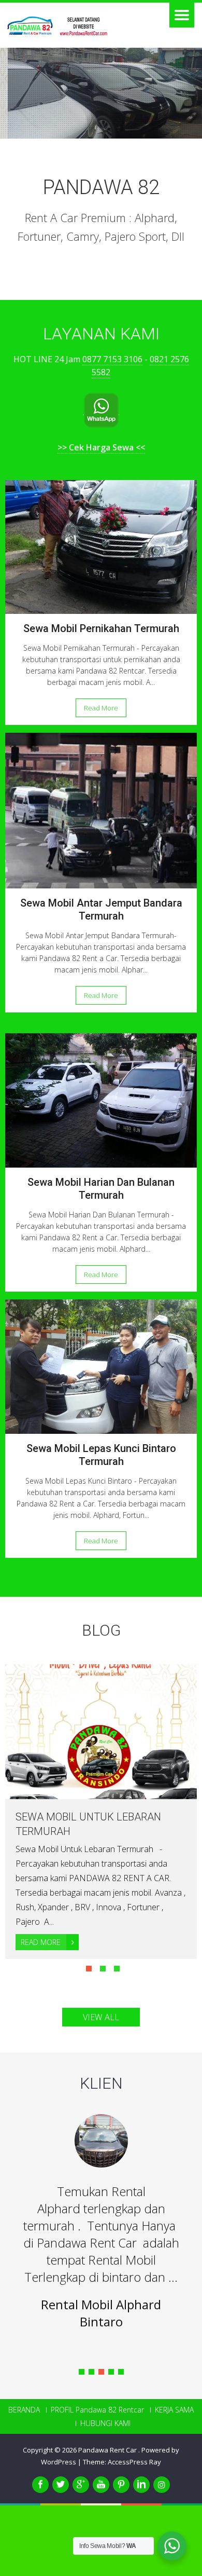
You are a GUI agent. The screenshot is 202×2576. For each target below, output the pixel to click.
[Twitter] (61, 2485)
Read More (101, 708)
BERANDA (24, 2410)
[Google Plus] (81, 2485)
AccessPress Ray (134, 2462)
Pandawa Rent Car (108, 2450)
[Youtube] (101, 2485)
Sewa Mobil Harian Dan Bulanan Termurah (101, 1189)
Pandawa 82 (101, 187)
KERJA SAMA (174, 2410)
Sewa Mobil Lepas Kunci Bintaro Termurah (101, 1455)
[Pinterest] (121, 2485)
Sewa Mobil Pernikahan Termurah (101, 628)
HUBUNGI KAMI (105, 2423)
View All (101, 2017)
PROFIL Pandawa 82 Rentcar (97, 2410)
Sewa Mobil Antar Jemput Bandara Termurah (101, 909)
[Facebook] (40, 2485)
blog (101, 1630)
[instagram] (162, 2485)
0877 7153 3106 (112, 359)
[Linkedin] (141, 2485)
